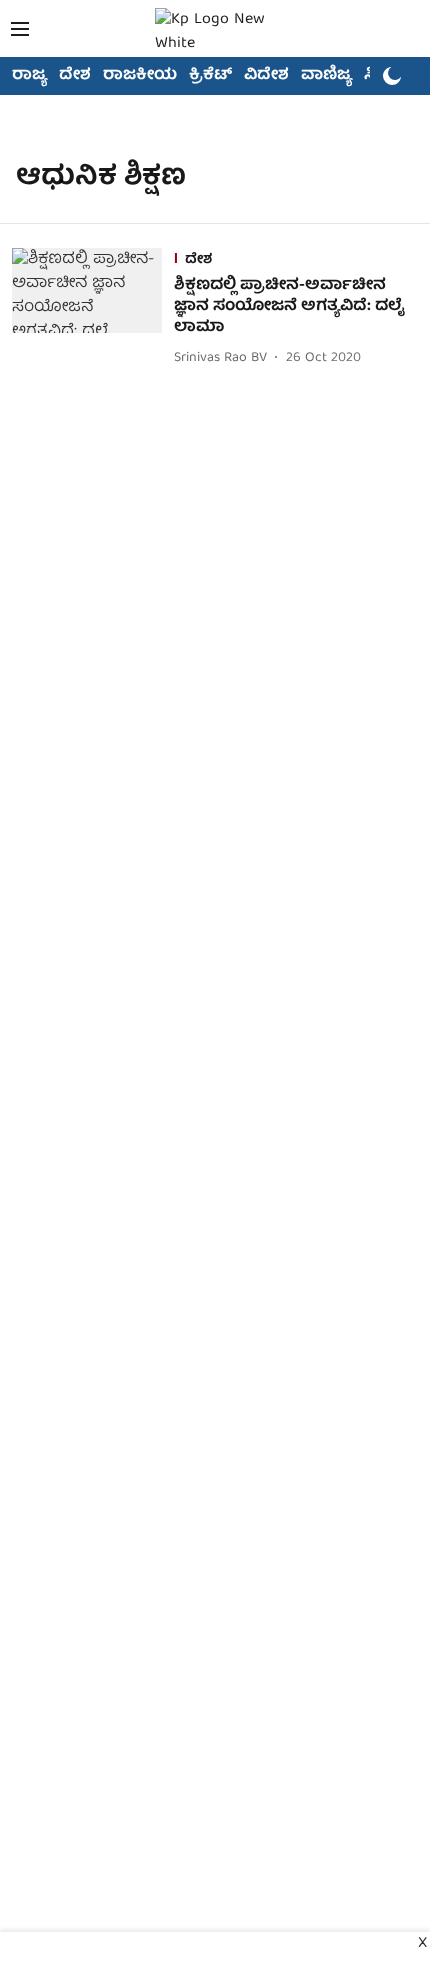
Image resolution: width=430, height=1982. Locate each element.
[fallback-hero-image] (93, 309)
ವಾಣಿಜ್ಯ (326, 76)
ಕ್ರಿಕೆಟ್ (210, 76)
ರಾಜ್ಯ (29, 76)
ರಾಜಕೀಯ (140, 76)
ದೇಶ (75, 76)
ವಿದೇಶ (266, 76)
